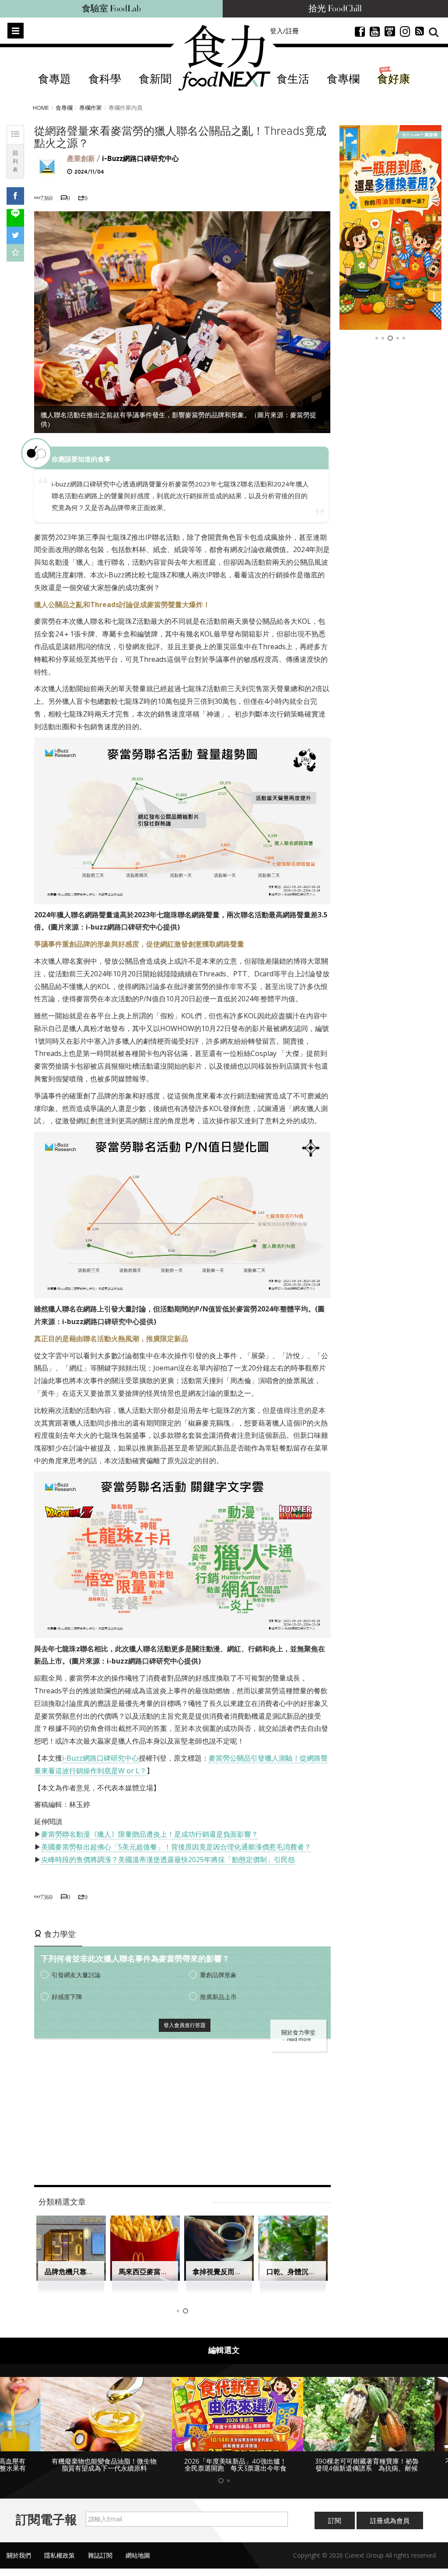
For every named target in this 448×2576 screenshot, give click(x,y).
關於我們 (19, 2555)
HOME (41, 108)
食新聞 (155, 79)
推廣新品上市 (218, 1997)
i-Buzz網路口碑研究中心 (140, 159)
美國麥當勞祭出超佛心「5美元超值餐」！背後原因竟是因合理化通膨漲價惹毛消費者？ (176, 1847)
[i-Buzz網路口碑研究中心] (47, 166)
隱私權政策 (59, 2555)
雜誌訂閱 (100, 2555)
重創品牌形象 (218, 1975)
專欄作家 (91, 108)
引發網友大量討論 (76, 1975)
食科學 (105, 79)
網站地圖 (138, 2555)
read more (299, 2039)
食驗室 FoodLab (111, 9)
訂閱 (335, 2520)
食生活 (293, 79)
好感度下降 (67, 1997)
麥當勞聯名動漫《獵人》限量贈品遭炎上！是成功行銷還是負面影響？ (150, 1834)
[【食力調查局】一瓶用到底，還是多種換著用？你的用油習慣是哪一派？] (391, 227)
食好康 (394, 79)
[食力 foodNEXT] (224, 58)
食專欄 (343, 79)
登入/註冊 (284, 31)
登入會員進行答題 (185, 2025)
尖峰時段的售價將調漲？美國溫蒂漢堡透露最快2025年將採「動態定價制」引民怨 (168, 1859)
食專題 (54, 79)
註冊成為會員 (390, 2520)
